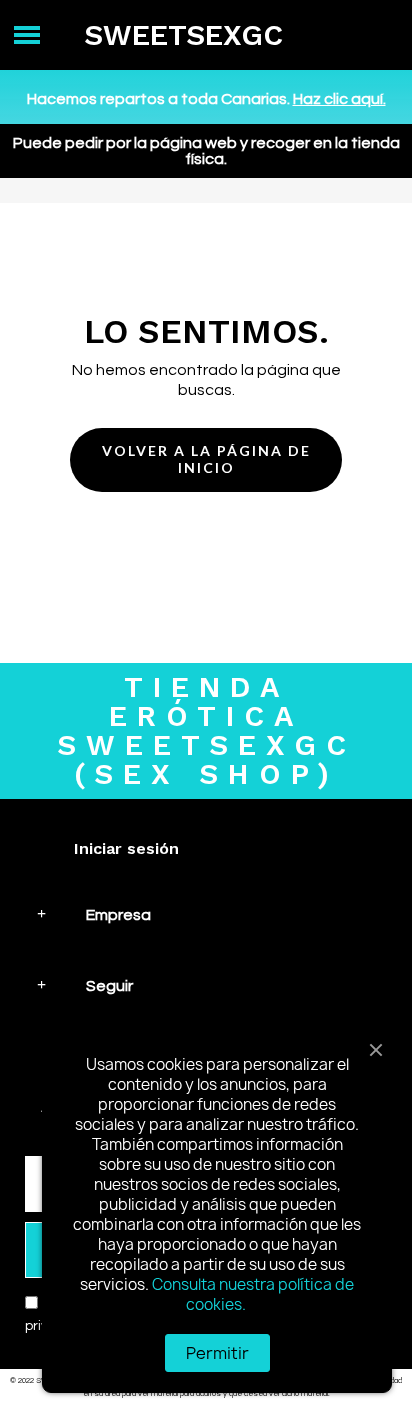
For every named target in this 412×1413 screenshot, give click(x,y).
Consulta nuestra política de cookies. (253, 1294)
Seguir (109, 986)
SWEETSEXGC (183, 35)
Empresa (118, 915)
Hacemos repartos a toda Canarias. (206, 99)
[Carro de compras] (375, 35)
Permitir (217, 1353)
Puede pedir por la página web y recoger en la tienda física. (206, 151)
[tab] (206, 914)
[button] (206, 460)
